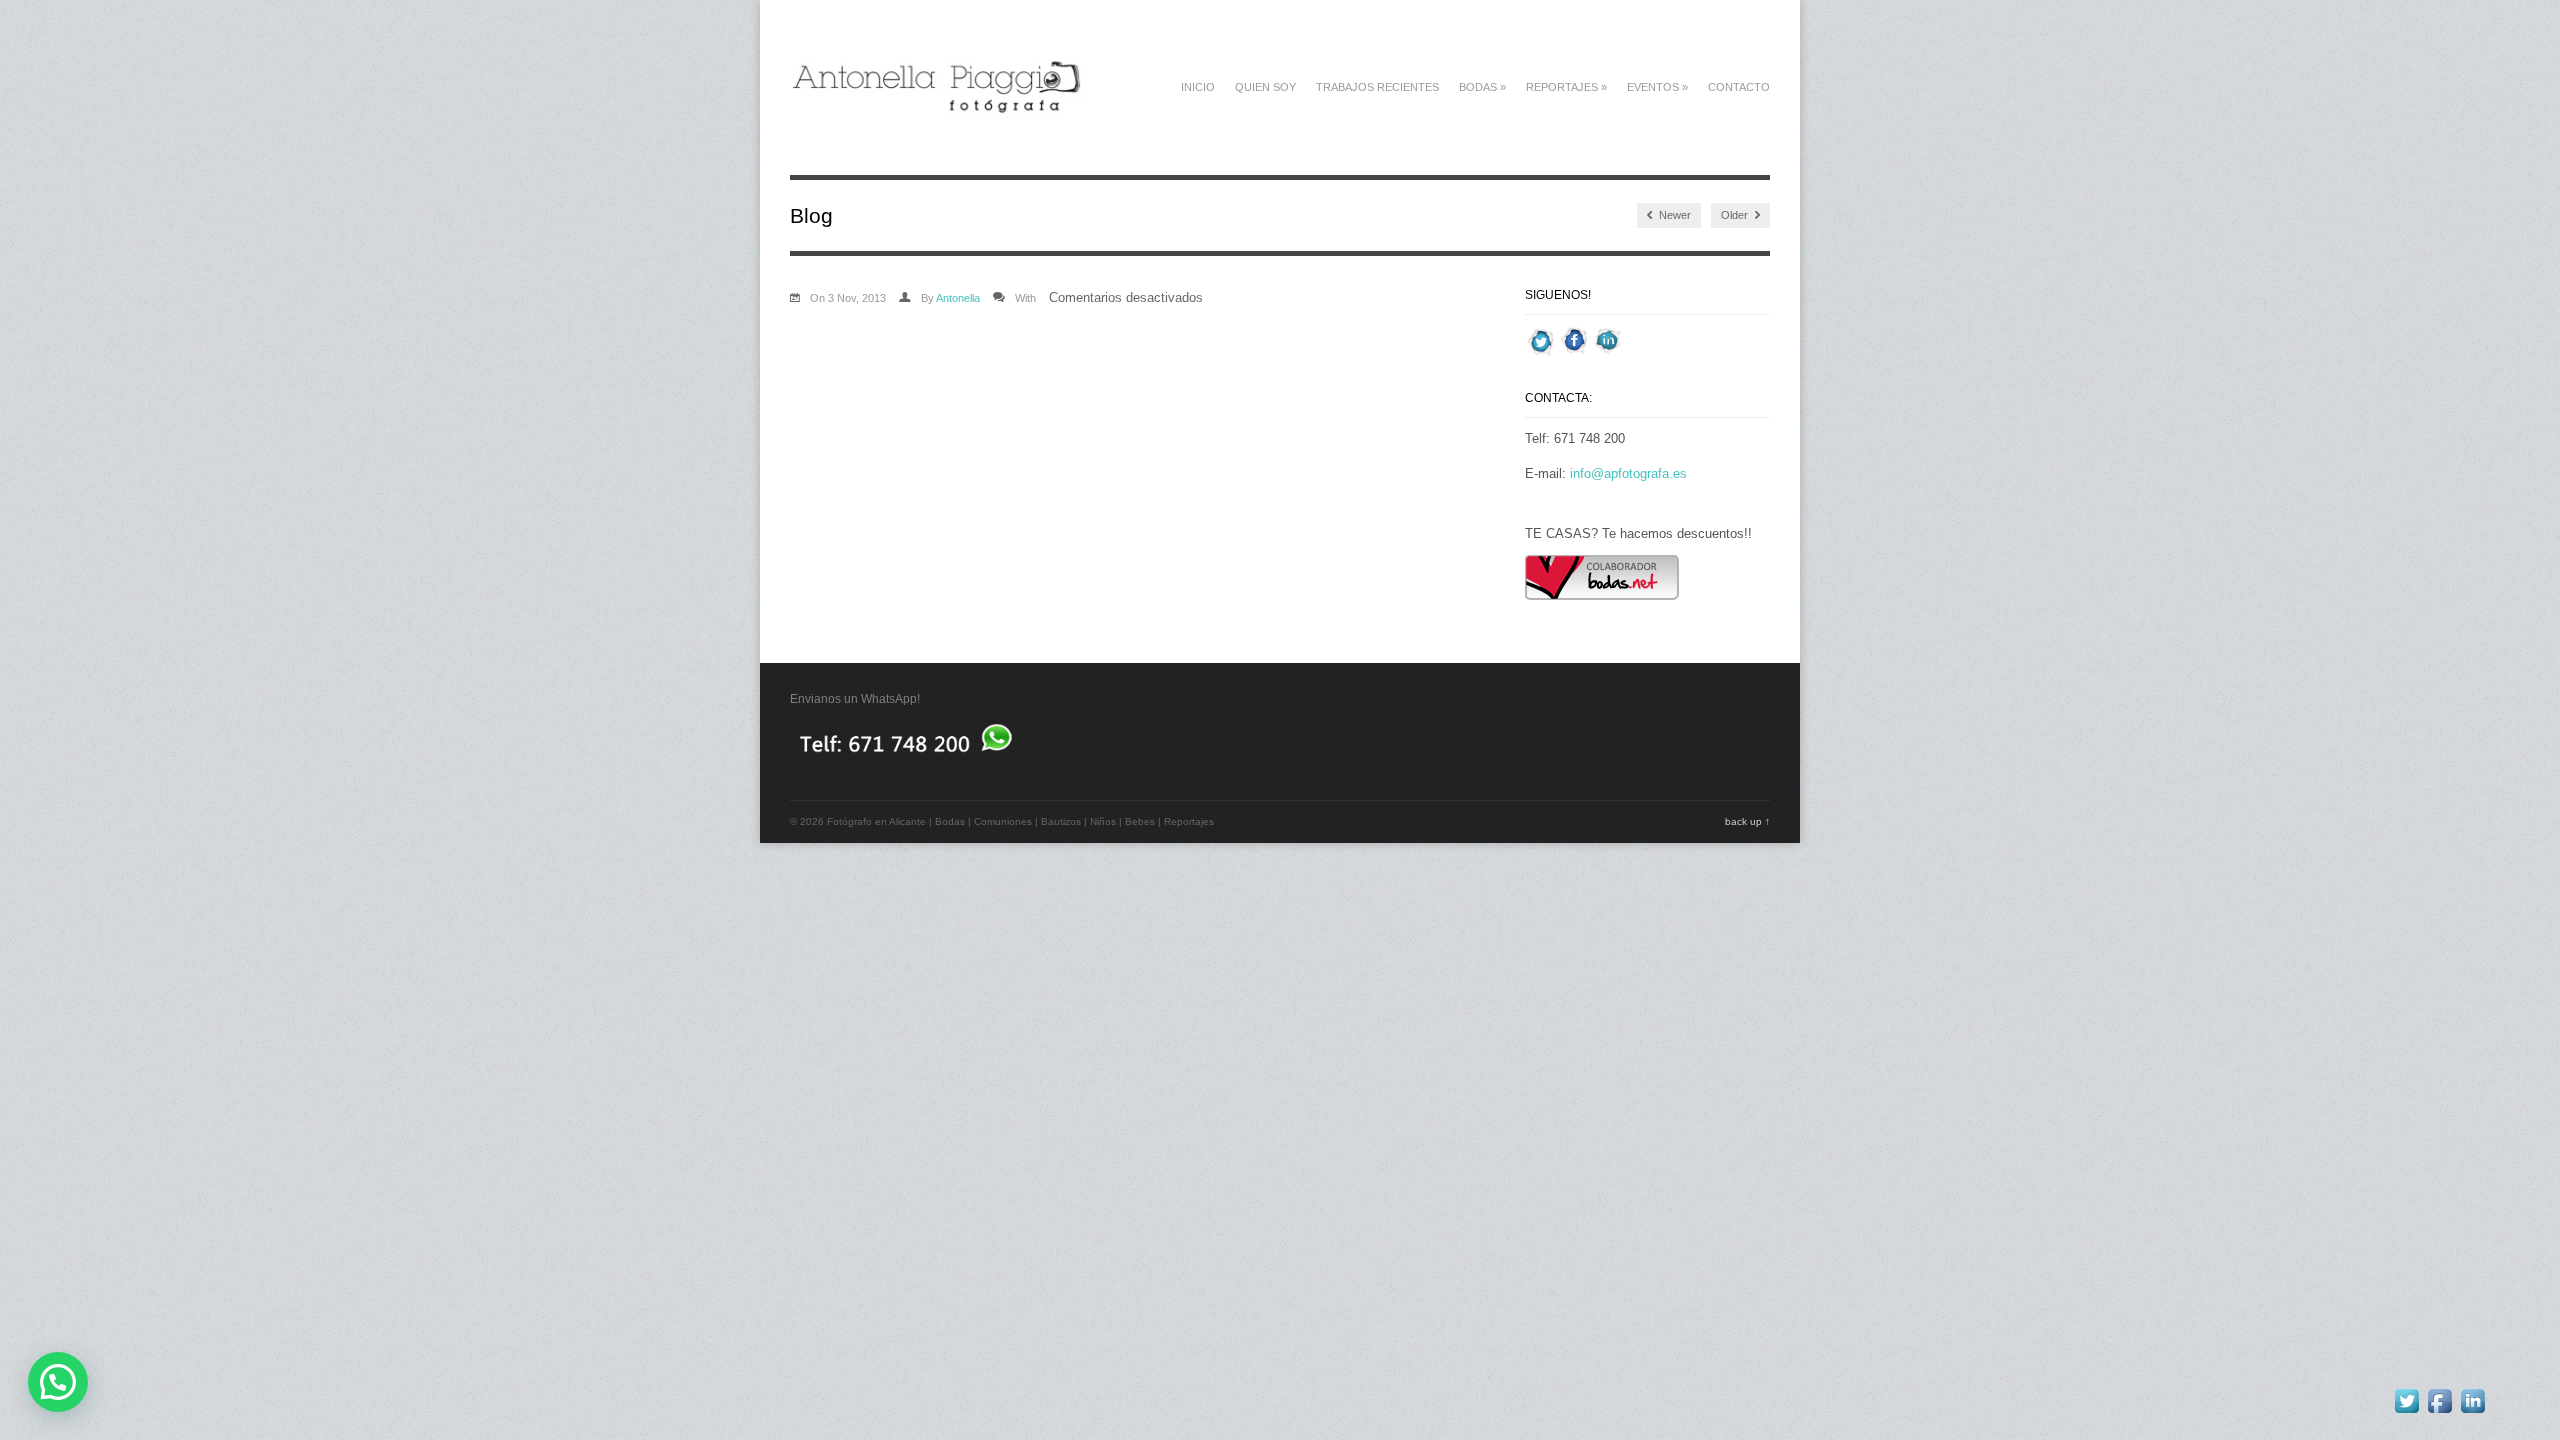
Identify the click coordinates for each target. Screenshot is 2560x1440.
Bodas (1482, 87)
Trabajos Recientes (1377, 87)
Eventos (1657, 87)
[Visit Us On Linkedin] (1607, 352)
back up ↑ (1747, 821)
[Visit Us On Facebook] (1574, 352)
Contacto (1739, 87)
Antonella (958, 298)
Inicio (1198, 87)
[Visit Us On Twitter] (1541, 352)
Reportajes (1566, 87)
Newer (1673, 215)
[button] (58, 1382)
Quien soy (1265, 87)
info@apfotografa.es (1628, 473)
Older (1736, 215)
